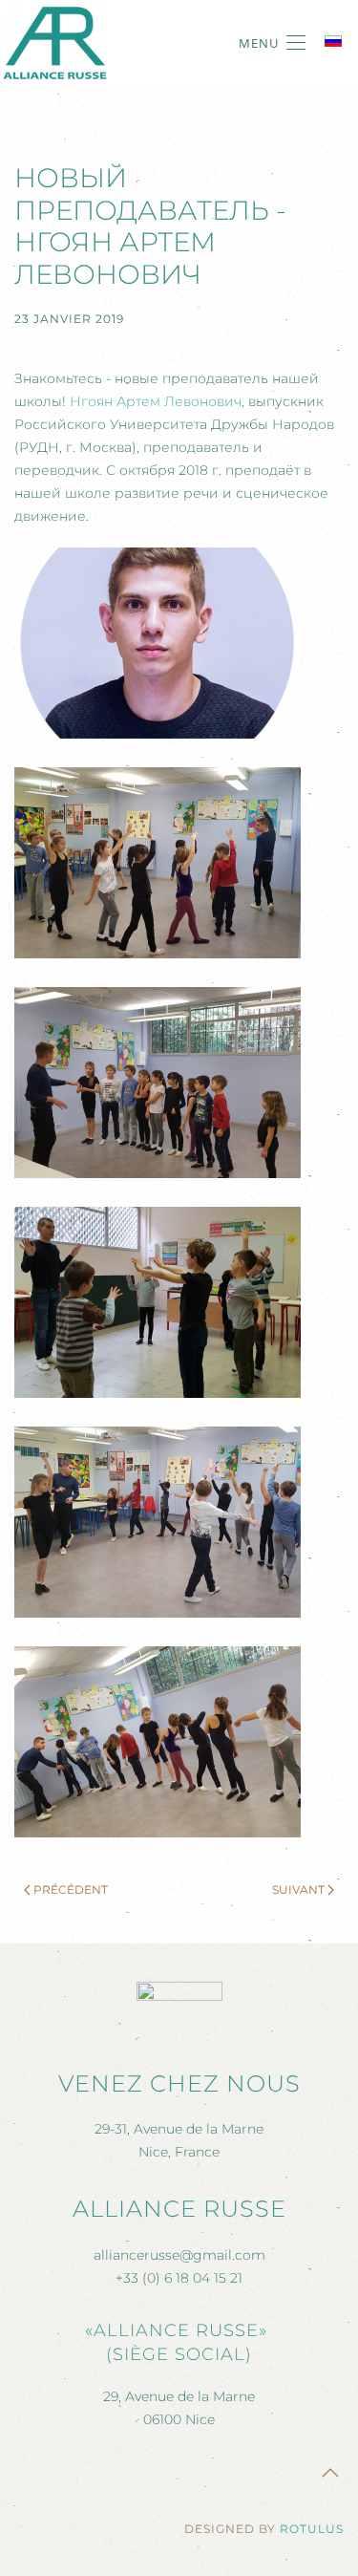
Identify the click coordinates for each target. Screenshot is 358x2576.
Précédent (71, 1889)
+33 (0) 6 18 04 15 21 (179, 2278)
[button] (272, 43)
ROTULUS (312, 2529)
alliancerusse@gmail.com (179, 2255)
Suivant (298, 1889)
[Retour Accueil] (55, 43)
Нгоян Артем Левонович (156, 401)
